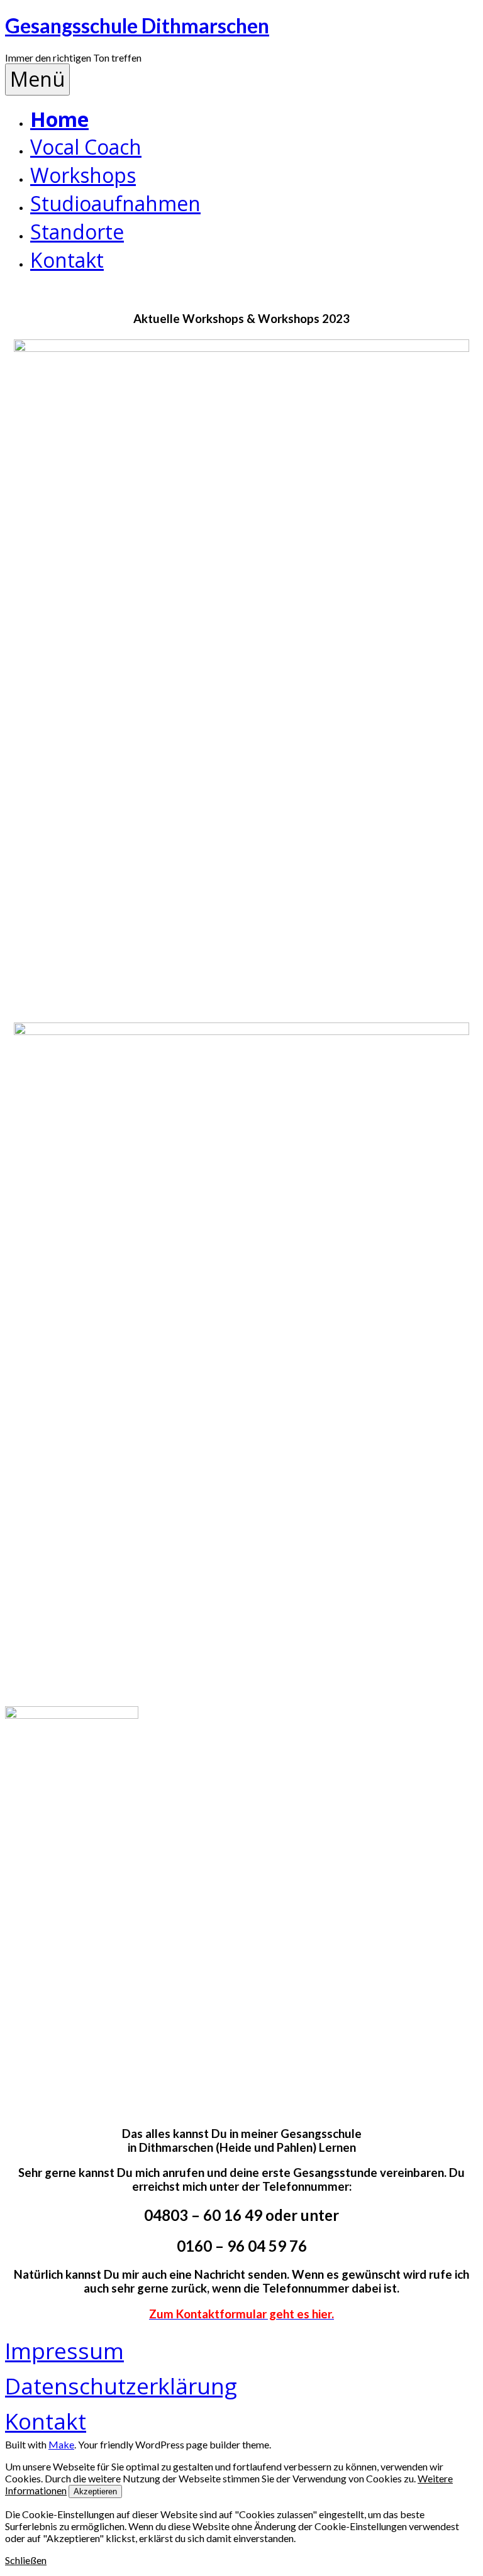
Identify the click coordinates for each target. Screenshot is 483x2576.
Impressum (64, 2350)
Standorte (77, 232)
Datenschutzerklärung (121, 2386)
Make (61, 2444)
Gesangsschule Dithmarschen (137, 25)
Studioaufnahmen (115, 203)
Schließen (26, 2560)
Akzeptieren (95, 2491)
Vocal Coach (86, 147)
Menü (37, 79)
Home (59, 119)
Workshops (83, 175)
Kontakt (67, 260)
